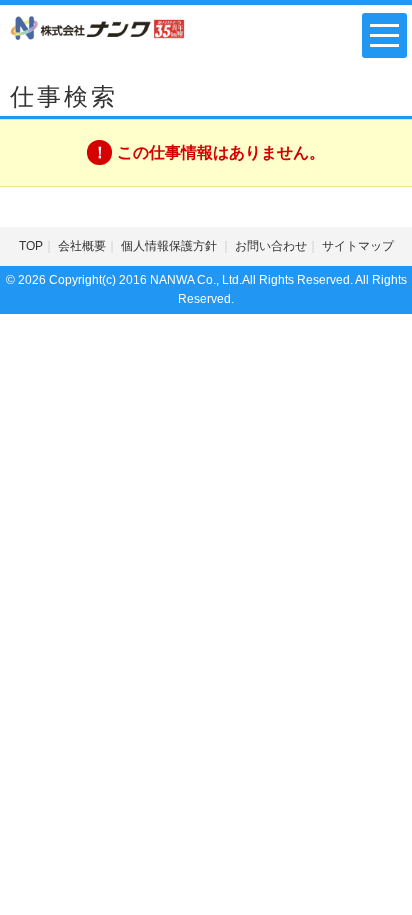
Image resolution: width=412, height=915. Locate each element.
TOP (31, 246)
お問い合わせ (271, 246)
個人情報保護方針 (170, 246)
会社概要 (82, 246)
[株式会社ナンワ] (98, 27)
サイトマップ (358, 246)
